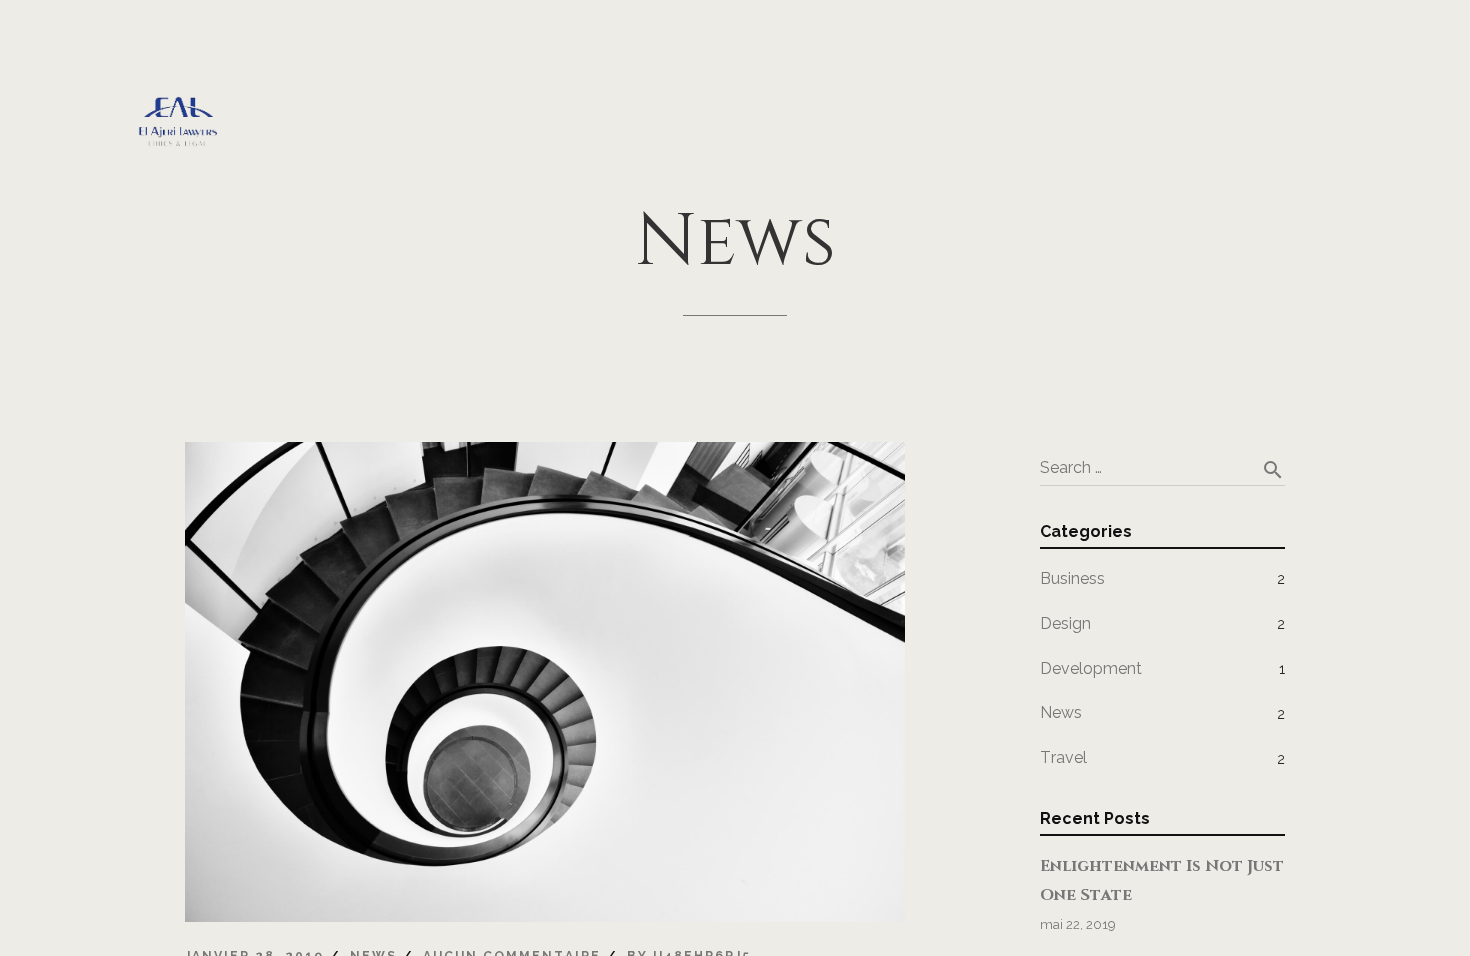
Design (1065, 623)
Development (1091, 668)
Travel (1063, 757)
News (1061, 712)
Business (1072, 578)
